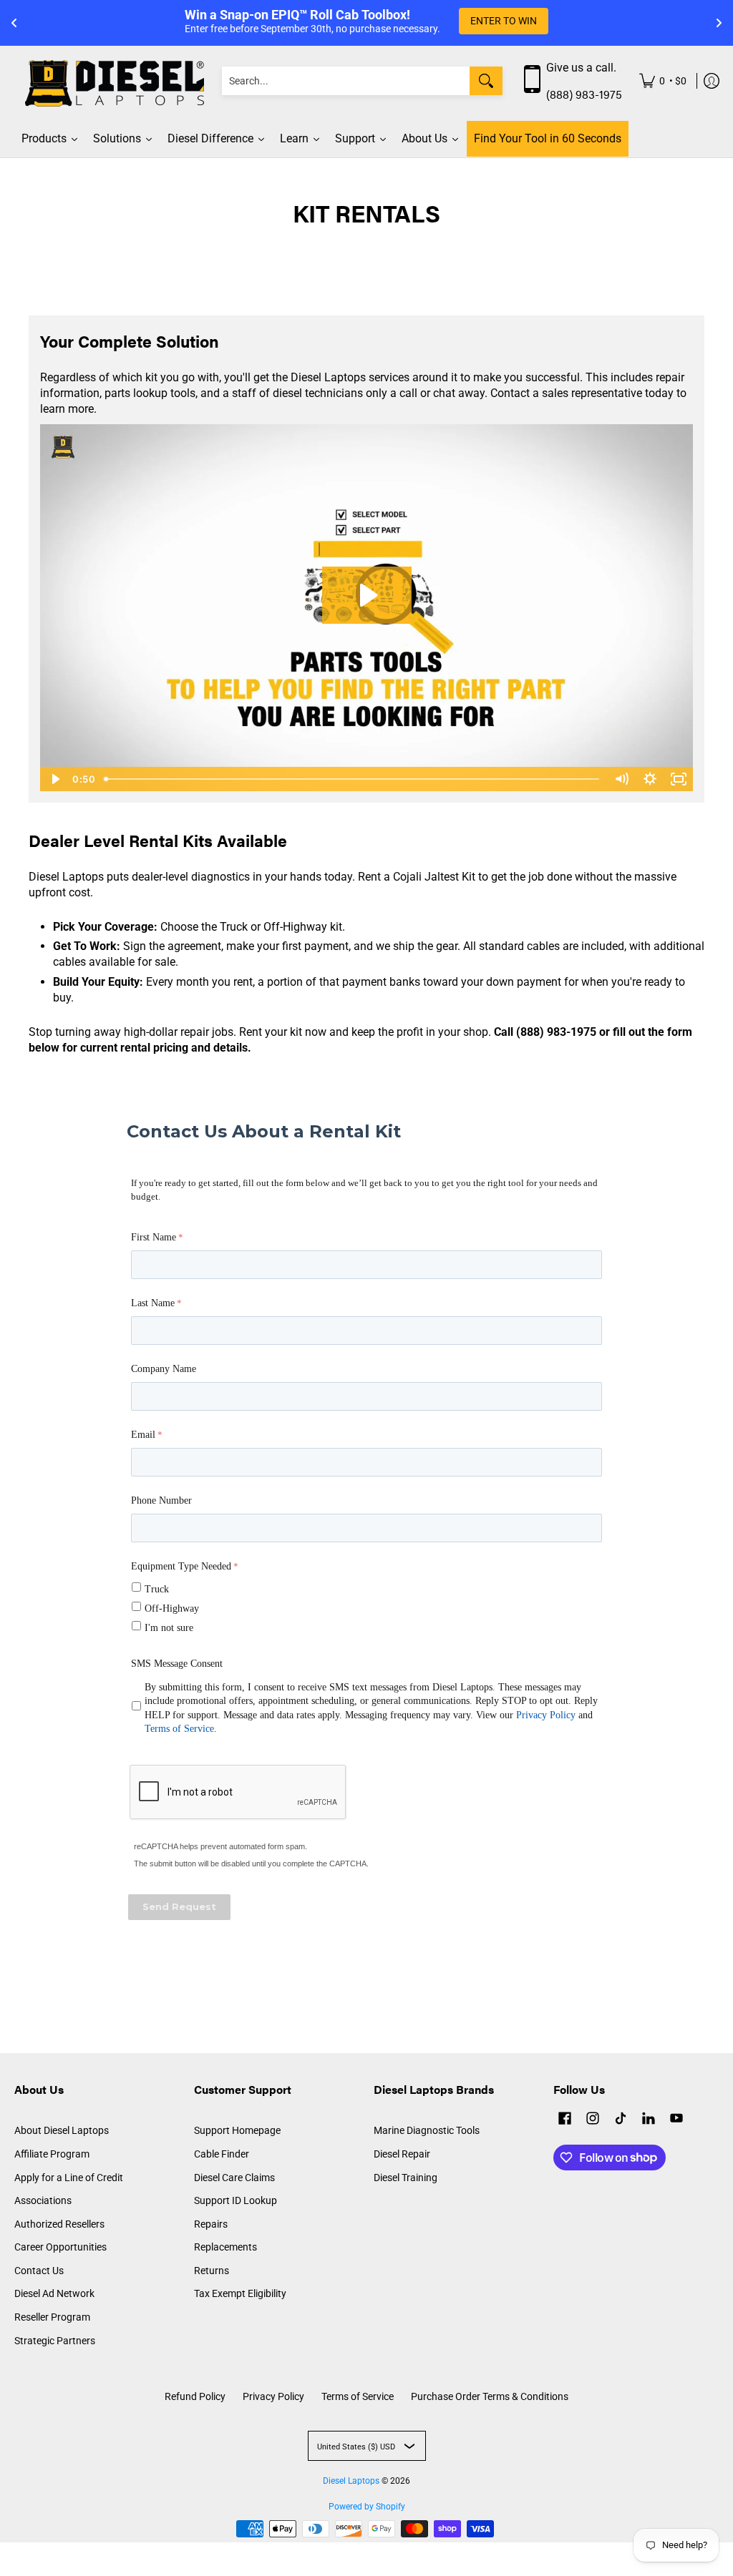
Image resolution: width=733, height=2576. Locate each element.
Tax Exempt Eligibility (240, 2293)
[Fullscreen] (679, 779)
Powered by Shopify (367, 2507)
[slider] (353, 779)
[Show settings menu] (650, 779)
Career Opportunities (60, 2247)
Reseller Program (52, 2317)
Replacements (225, 2247)
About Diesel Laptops (62, 2130)
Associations (43, 2200)
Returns (212, 2271)
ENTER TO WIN (504, 21)
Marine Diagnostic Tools (427, 2130)
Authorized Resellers (59, 2224)
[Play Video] (54, 779)
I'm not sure (169, 1628)
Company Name (164, 1369)
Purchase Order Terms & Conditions (490, 2396)
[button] (565, 2120)
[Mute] (621, 779)
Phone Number (161, 1500)
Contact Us (39, 2271)
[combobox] (346, 81)
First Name (154, 1237)
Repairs (211, 2224)
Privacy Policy (546, 1715)
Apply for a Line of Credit (69, 2178)
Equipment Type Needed (181, 1566)
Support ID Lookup (236, 2200)
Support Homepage (237, 2130)
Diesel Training (406, 2178)
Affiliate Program (52, 2154)
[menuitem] (663, 81)
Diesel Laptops (351, 2481)
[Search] (486, 81)
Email (143, 1435)
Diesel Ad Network (54, 2293)
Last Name (153, 1303)
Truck (157, 1589)
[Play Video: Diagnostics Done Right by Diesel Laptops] (367, 595)
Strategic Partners (55, 2341)
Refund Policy (195, 2396)
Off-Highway (172, 1608)
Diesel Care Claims (234, 2178)
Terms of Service (179, 1729)
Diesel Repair (402, 2154)
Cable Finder (222, 2154)
